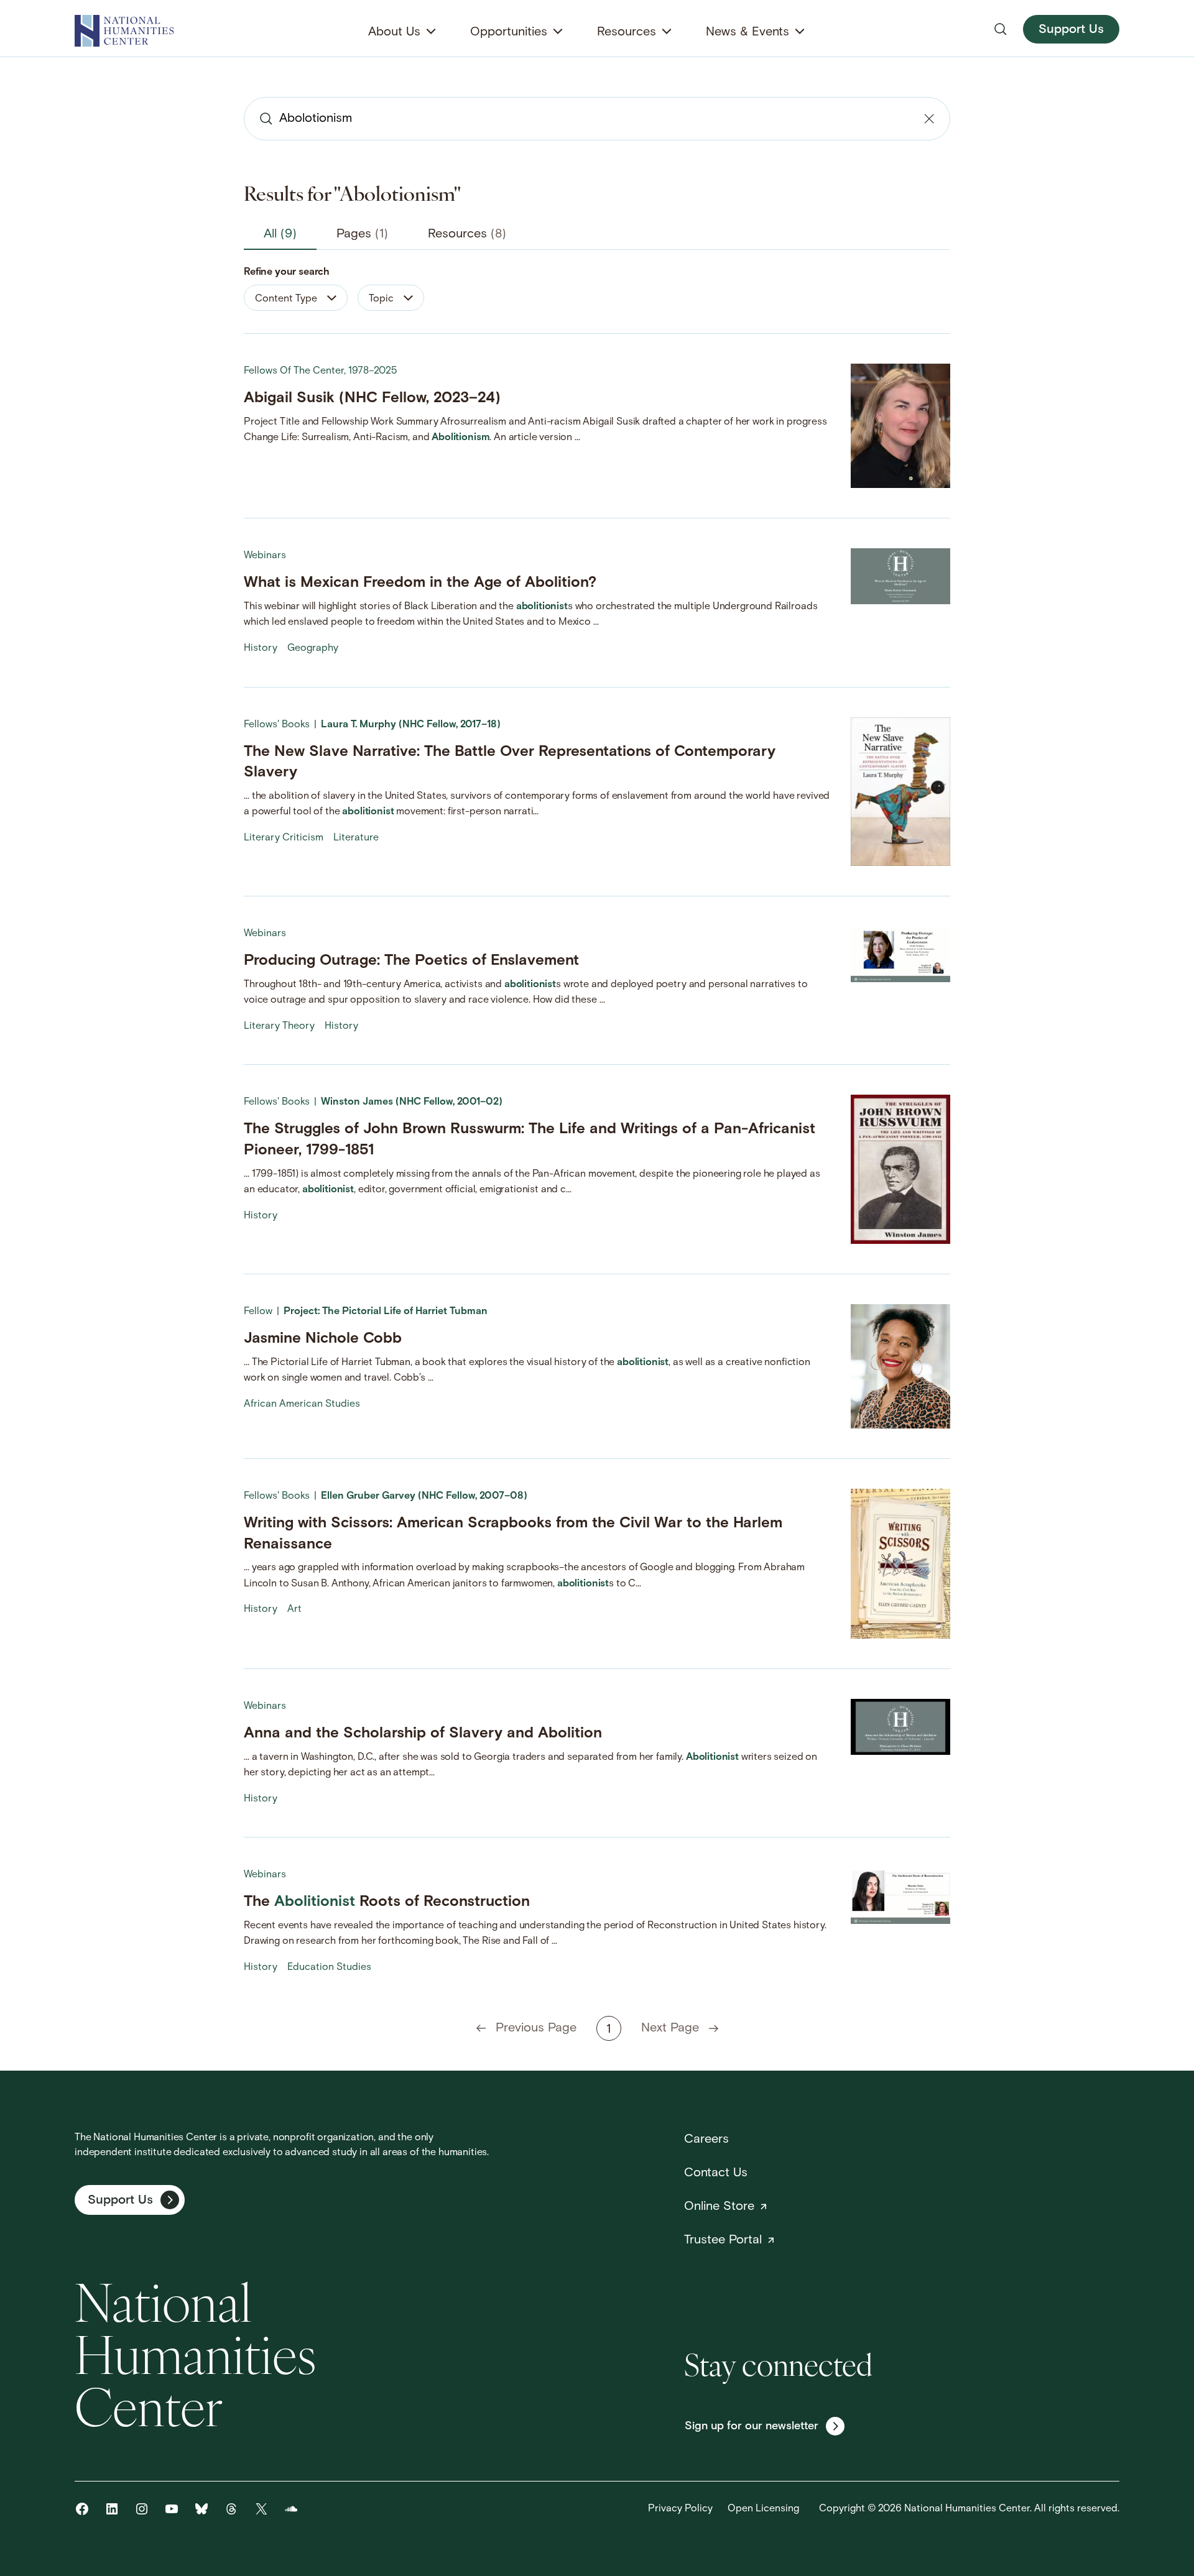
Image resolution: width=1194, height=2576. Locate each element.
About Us (394, 32)
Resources (627, 32)
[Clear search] (929, 119)
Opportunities (509, 32)
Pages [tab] (362, 234)
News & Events (747, 32)
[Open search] (1001, 29)
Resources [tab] (467, 234)
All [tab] (280, 234)
